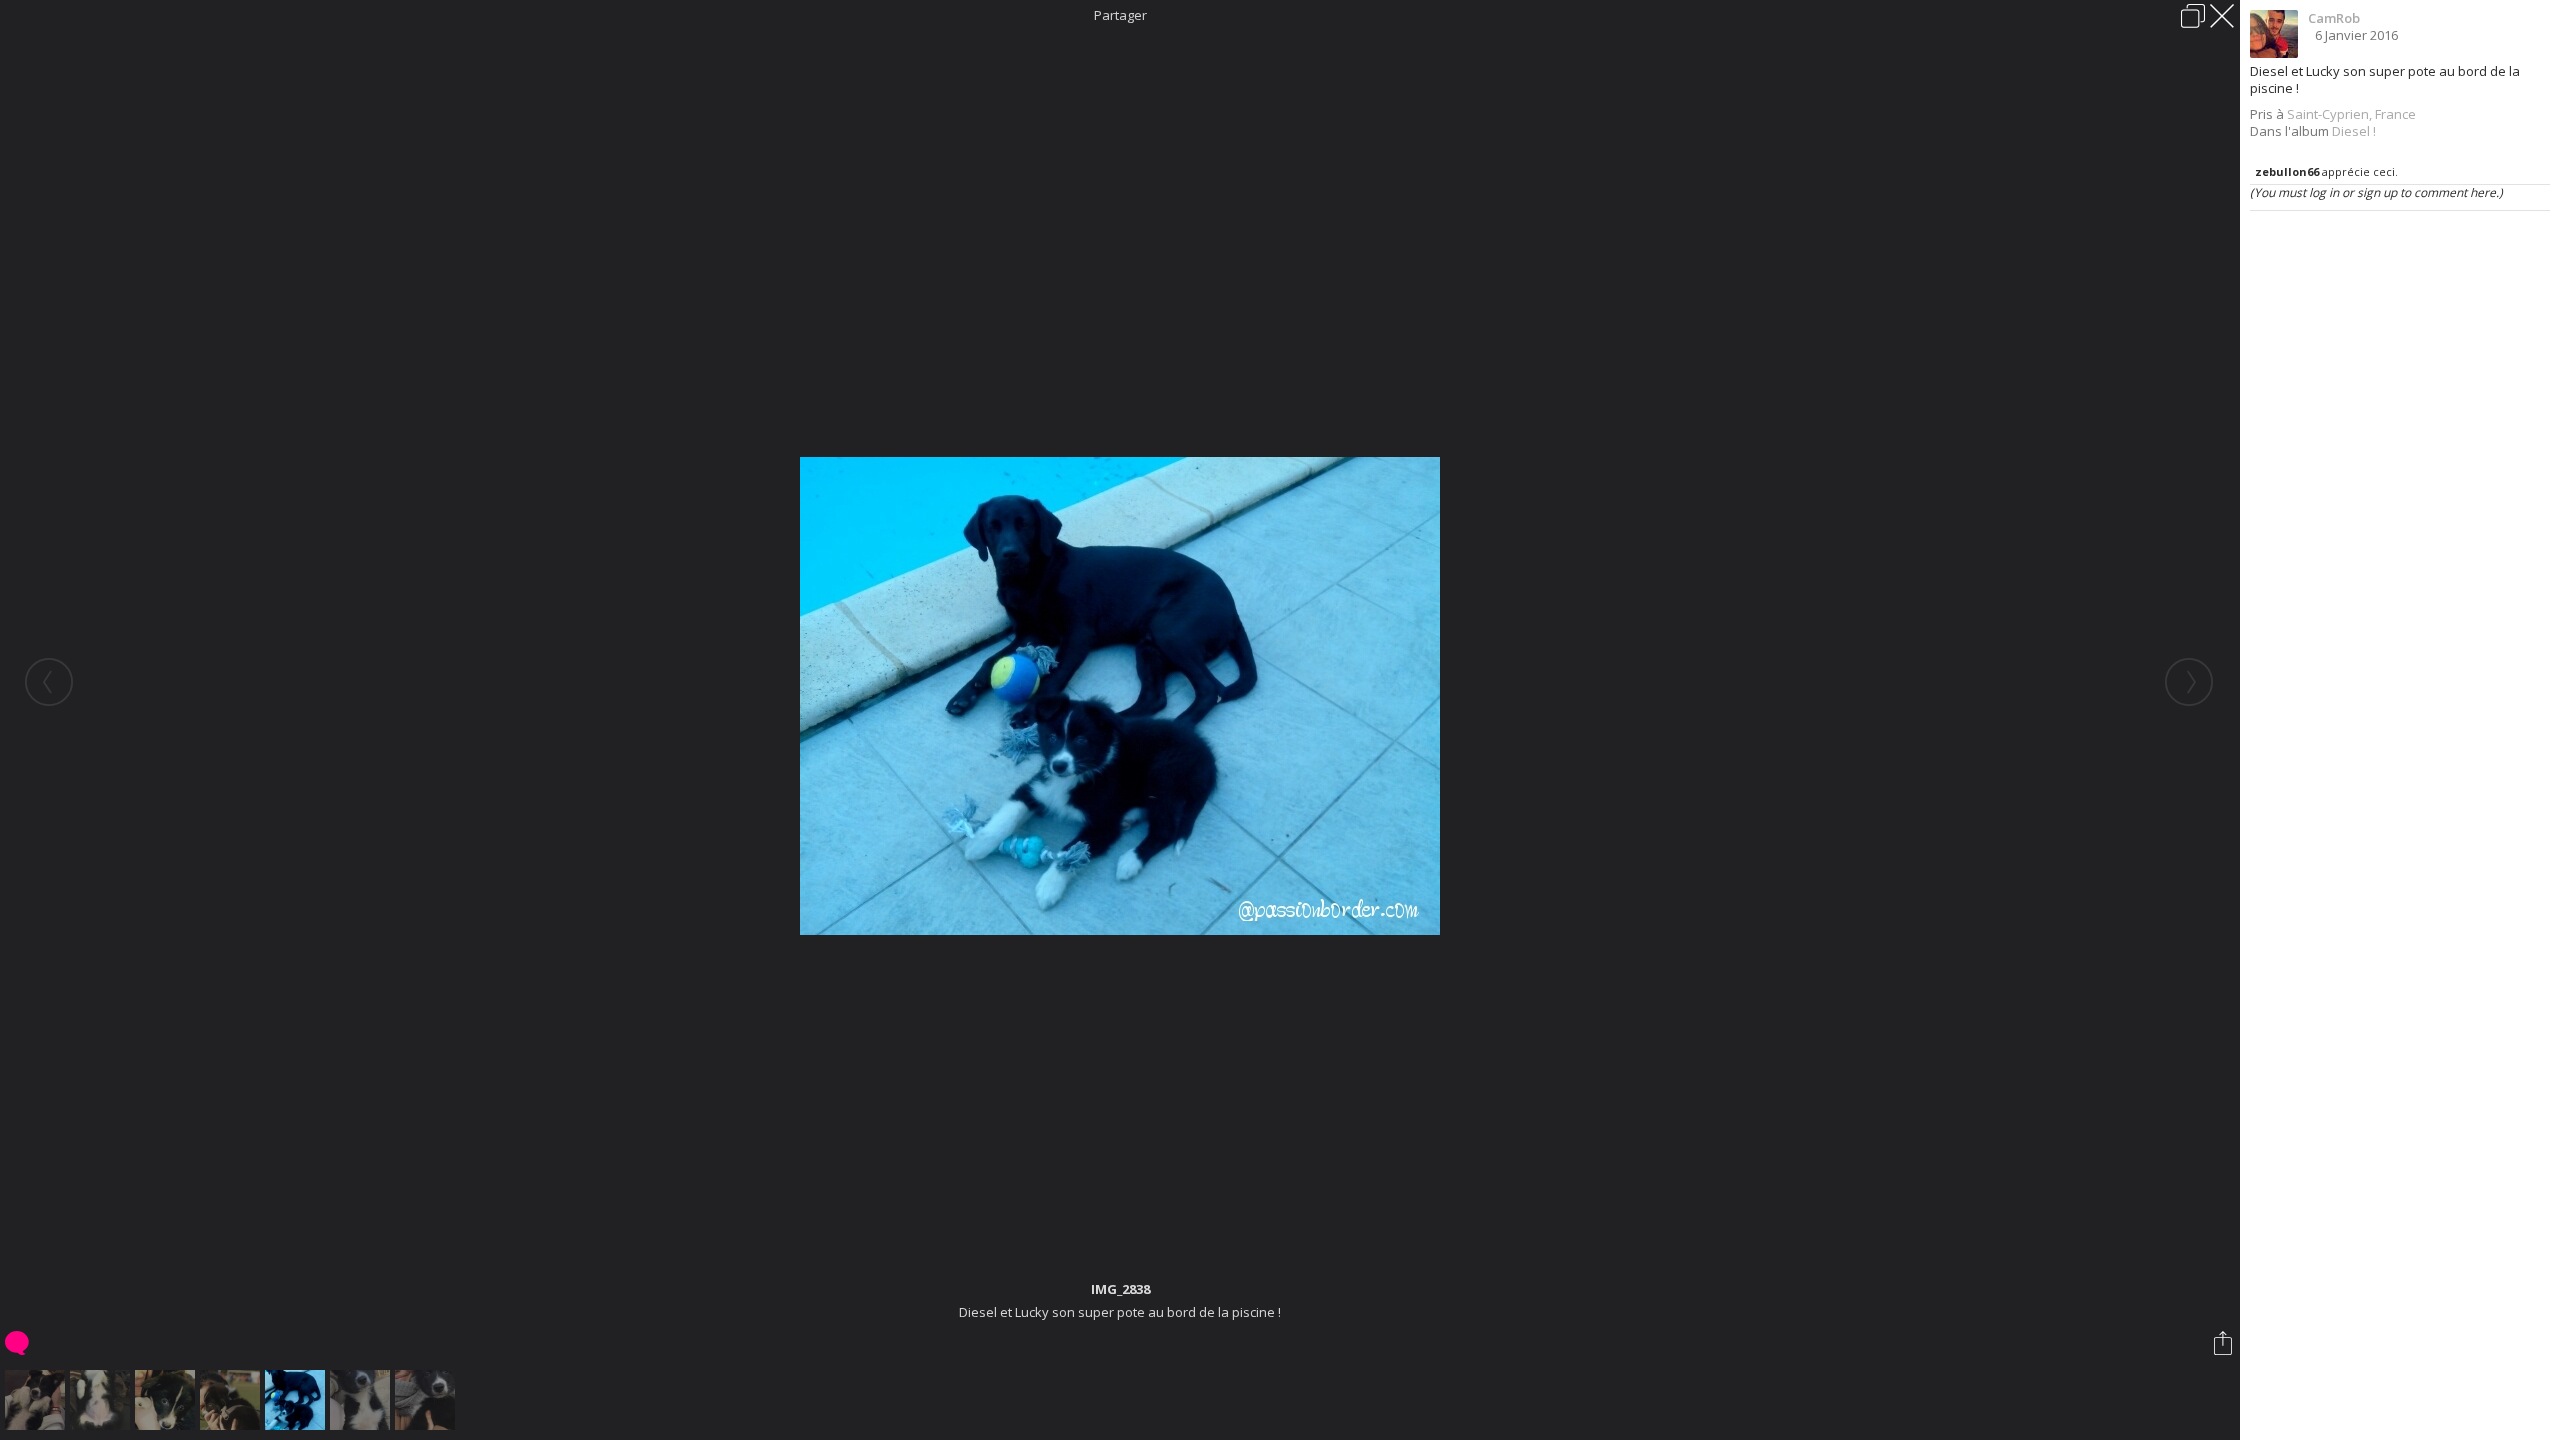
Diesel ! (2354, 131)
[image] (37, 1400)
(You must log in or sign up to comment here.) (2376, 192)
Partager (1120, 15)
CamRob (2334, 18)
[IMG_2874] (427, 1400)
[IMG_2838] (297, 1400)
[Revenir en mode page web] (2193, 16)
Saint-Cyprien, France (2351, 114)
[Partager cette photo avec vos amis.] (2224, 1343)
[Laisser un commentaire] (18, 1343)
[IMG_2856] (362, 1400)
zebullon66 (2287, 171)
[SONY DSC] (232, 1400)
